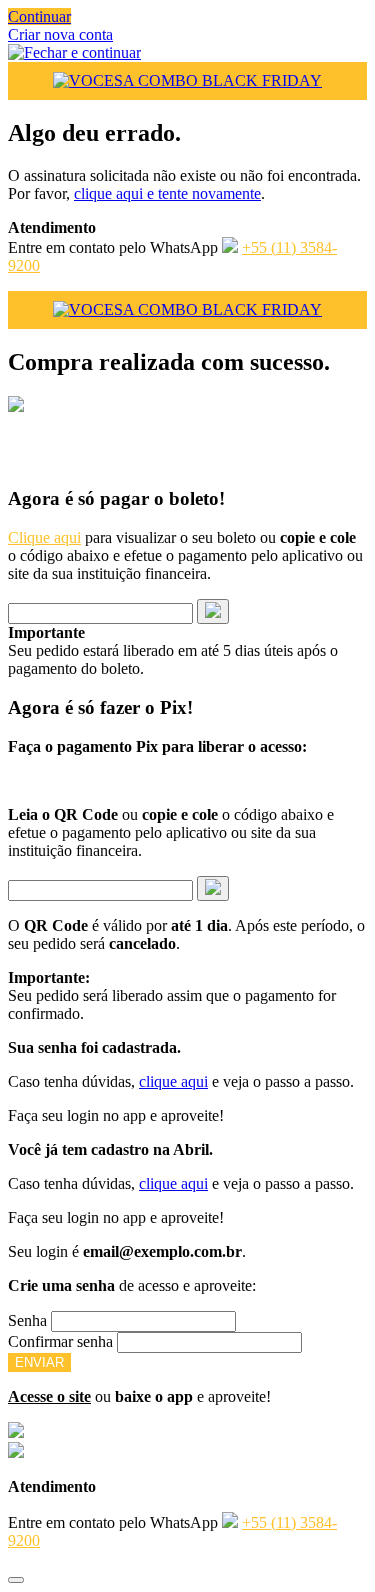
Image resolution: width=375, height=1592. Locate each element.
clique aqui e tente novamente (167, 193)
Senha (27, 1320)
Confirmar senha (60, 1341)
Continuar (39, 16)
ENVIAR (39, 1362)
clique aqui (173, 1081)
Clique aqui (44, 537)
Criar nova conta (60, 34)
